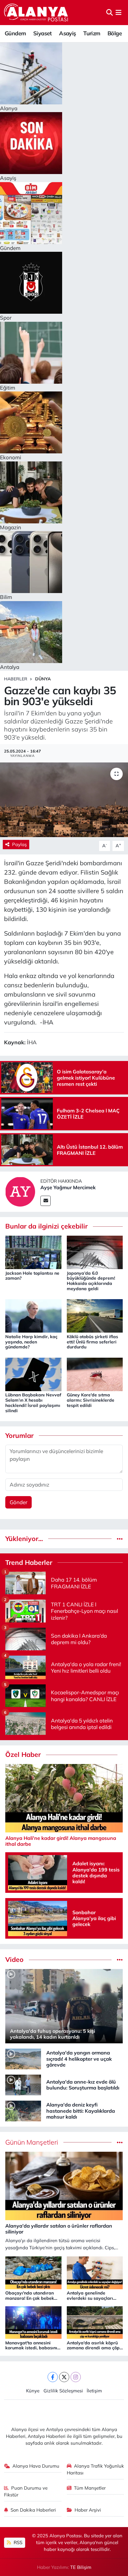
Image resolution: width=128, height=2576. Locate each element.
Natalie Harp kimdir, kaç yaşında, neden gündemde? (31, 1342)
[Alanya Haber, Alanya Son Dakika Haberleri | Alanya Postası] (37, 12)
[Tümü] (120, 1539)
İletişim (94, 2391)
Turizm (92, 33)
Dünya (43, 679)
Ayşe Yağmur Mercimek (68, 1187)
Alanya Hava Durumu (36, 2466)
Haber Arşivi (88, 2510)
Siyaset (43, 33)
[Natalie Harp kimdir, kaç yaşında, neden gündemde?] (33, 1315)
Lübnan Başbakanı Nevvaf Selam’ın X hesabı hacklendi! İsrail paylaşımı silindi (33, 1403)
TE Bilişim (81, 2567)
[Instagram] (76, 2377)
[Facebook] (53, 2377)
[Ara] (110, 13)
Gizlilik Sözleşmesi (63, 2391)
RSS (17, 2542)
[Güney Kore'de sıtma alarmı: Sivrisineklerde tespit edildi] (95, 1374)
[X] (64, 2377)
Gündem (15, 33)
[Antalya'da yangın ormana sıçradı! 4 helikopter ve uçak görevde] (23, 2058)
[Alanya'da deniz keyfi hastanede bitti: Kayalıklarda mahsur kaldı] (23, 2110)
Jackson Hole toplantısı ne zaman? (32, 1276)
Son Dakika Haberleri (33, 2510)
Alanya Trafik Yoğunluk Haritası (96, 2469)
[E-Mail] (46, 1201)
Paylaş (19, 844)
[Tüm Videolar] (120, 1960)
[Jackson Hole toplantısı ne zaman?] (33, 1252)
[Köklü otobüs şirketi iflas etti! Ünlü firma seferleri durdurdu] (95, 1315)
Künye (33, 2391)
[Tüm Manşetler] (120, 2142)
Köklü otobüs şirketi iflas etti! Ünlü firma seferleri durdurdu (92, 1342)
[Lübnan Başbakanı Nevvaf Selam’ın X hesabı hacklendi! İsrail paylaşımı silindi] (33, 1374)
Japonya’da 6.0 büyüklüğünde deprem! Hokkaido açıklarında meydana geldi (91, 1281)
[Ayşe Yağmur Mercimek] (20, 1191)
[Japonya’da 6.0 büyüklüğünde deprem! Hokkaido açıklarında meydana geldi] (95, 1252)
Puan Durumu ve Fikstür (26, 2491)
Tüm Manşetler (90, 2488)
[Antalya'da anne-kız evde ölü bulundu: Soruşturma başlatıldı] (23, 2084)
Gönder (18, 1502)
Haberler (16, 679)
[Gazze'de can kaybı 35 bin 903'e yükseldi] (64, 800)
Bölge (115, 33)
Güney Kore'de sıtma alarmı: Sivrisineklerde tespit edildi (91, 1400)
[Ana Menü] (119, 13)
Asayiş (67, 33)
